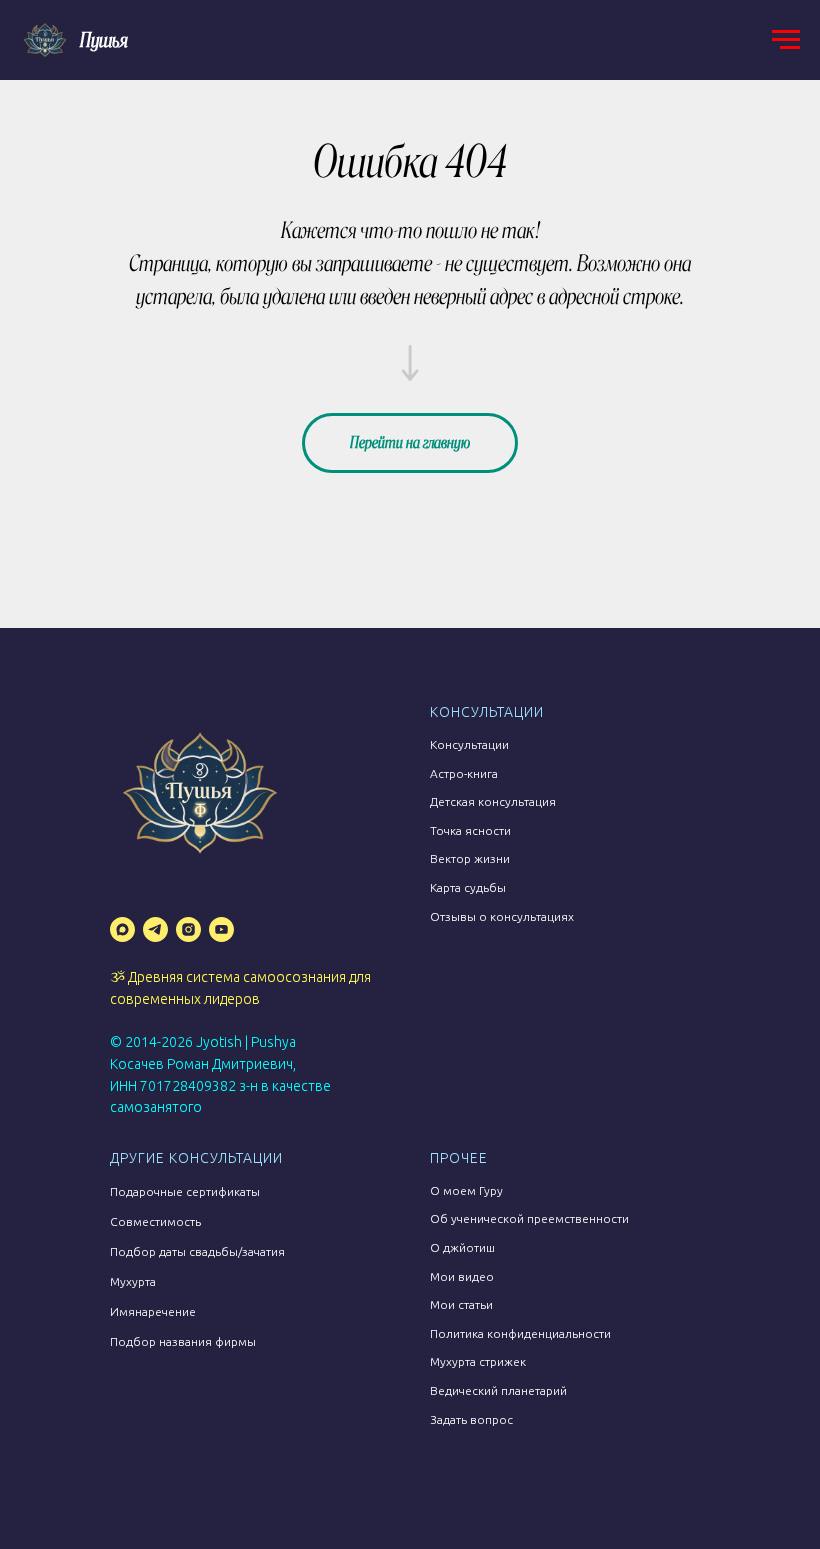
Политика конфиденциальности (520, 1333)
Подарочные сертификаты (185, 1191)
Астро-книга (464, 773)
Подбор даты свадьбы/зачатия (197, 1251)
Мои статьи (461, 1304)
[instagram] (188, 929)
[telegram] (155, 929)
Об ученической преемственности (529, 1218)
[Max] (122, 929)
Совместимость (155, 1221)
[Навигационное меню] (786, 40)
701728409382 (188, 1086)
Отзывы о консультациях (502, 916)
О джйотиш (462, 1247)
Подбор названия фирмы (183, 1341)
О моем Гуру (466, 1190)
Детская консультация (493, 801)
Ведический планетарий (498, 1390)
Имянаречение (153, 1311)
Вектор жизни (470, 858)
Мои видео (462, 1276)
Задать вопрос (471, 1419)
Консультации (469, 744)
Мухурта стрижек (478, 1361)
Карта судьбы (468, 887)
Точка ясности (470, 830)
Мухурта (133, 1281)
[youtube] (221, 929)
